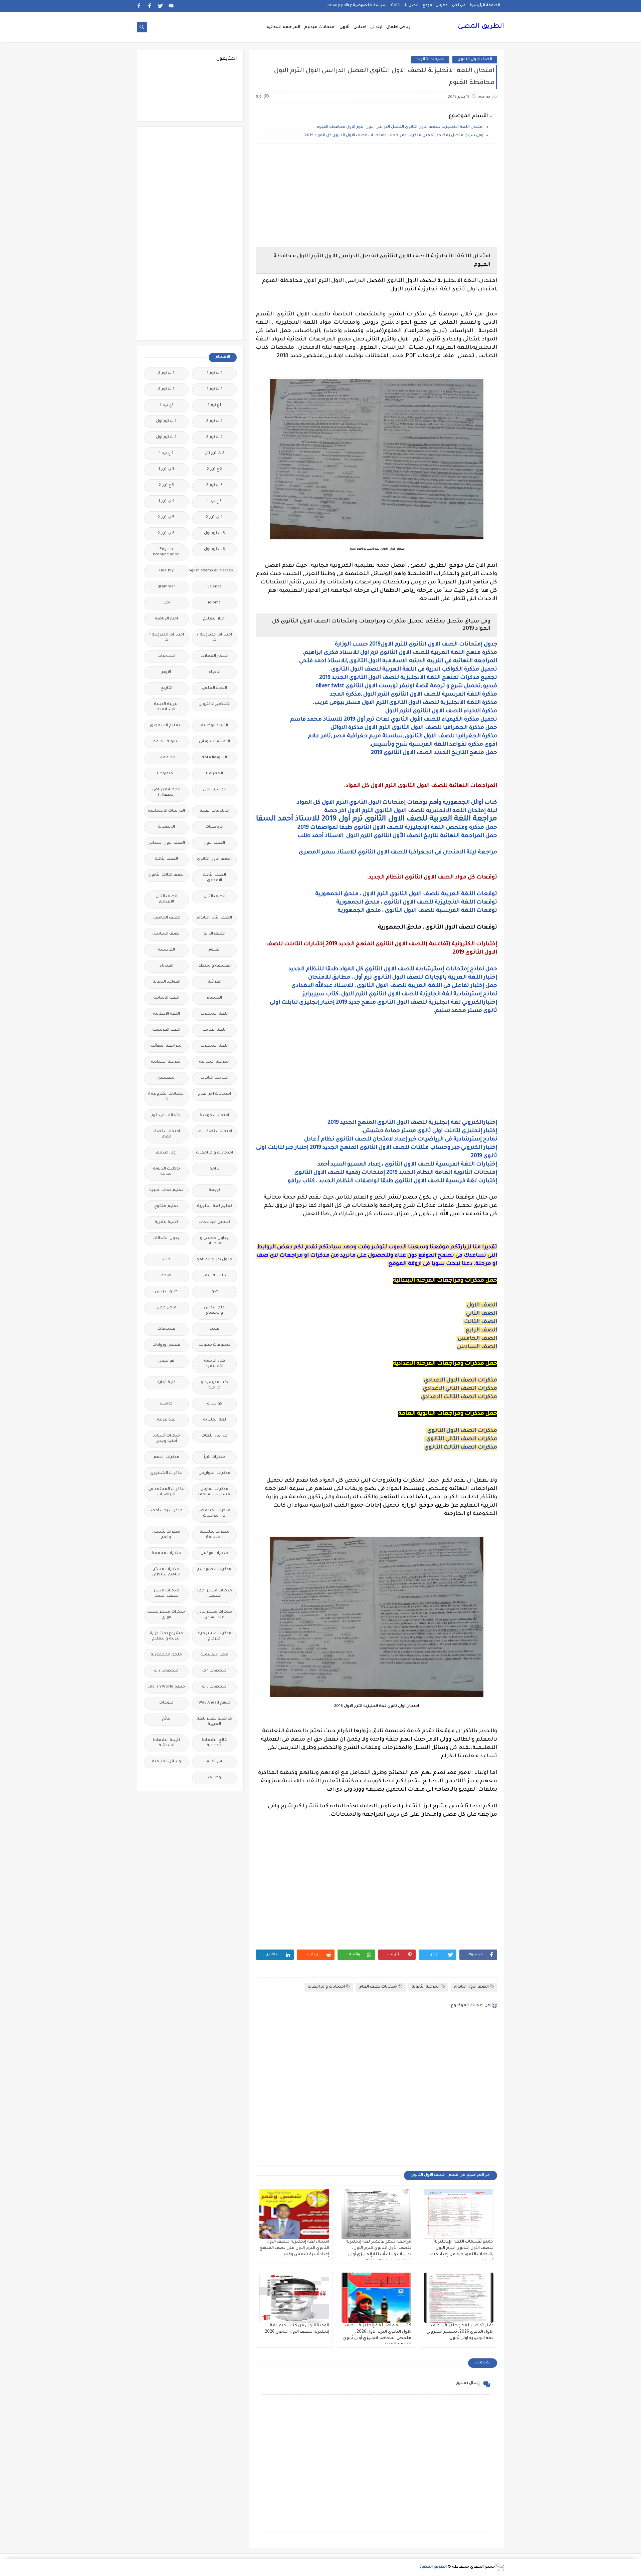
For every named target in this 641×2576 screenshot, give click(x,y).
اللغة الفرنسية (166, 1030)
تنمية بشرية (166, 1222)
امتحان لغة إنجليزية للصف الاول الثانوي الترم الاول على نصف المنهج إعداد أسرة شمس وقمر (294, 2248)
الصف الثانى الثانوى (215, 918)
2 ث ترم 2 (215, 437)
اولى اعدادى (166, 1153)
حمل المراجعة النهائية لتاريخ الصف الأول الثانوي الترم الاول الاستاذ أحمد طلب (397, 836)
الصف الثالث (481, 1322)
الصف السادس (477, 1347)
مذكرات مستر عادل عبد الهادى (214, 1615)
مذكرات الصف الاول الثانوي (462, 1431)
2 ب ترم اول (166, 421)
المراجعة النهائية (283, 27)
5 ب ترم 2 (166, 518)
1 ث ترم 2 (166, 389)
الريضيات (166, 827)
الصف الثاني (482, 1314)
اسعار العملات (215, 656)
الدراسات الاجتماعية (166, 811)
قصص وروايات (166, 1345)
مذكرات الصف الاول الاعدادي (461, 1380)
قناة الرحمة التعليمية (215, 1364)
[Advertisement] (376, 196)
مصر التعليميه (214, 1655)
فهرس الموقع (435, 5)
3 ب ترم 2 (215, 485)
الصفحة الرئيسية (485, 5)
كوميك (166, 1404)
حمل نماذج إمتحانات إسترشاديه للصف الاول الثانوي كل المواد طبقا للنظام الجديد (393, 969)
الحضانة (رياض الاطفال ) (166, 793)
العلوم (215, 950)
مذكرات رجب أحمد (166, 1511)
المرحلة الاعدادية (166, 1062)
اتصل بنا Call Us (405, 5)
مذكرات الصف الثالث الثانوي (461, 1448)
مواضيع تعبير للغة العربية (215, 1722)
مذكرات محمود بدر (215, 1570)
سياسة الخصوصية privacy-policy (357, 5)
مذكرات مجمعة (166, 1554)
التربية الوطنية (215, 726)
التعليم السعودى (166, 726)
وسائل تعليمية (166, 1762)
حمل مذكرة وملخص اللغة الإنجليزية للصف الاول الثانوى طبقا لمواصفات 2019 (397, 828)
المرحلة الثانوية (430, 60)
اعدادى (360, 27)
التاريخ (166, 688)
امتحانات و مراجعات (326, 1987)
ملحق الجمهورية (166, 1655)
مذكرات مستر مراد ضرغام (214, 1636)
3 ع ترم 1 (214, 501)
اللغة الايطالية (166, 1014)
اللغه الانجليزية (215, 1046)
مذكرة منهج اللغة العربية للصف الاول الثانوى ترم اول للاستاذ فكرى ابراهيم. (400, 653)
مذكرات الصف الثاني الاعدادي (460, 1389)
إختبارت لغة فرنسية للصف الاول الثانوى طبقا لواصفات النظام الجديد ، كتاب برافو (392, 1181)
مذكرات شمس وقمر (166, 1535)
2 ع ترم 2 (215, 469)
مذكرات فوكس (214, 1554)
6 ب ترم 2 (166, 534)
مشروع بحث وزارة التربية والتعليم (166, 1636)
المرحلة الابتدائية (214, 1062)
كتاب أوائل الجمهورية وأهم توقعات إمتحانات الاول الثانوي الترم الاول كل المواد (396, 803)
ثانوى (345, 27)
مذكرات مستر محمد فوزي (166, 1615)
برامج (214, 1169)
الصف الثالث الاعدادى (215, 878)
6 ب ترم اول (215, 550)
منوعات (166, 1703)
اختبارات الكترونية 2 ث (214, 638)
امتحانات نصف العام (378, 1987)
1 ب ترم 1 (215, 373)
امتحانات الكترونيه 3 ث (166, 1097)
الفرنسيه (166, 950)
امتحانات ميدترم (320, 27)
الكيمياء (215, 998)
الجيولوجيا (166, 774)
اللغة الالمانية (166, 998)
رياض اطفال (398, 27)
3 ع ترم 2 (166, 485)
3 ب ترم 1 (166, 469)
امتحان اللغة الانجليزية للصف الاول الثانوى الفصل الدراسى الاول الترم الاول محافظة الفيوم (399, 127)
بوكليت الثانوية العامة (166, 1172)
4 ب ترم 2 (214, 518)
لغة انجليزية (215, 1420)
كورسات (215, 1404)
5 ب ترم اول (215, 534)
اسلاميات (166, 656)
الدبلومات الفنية (215, 811)
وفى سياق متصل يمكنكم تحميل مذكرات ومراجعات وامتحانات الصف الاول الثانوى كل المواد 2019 (394, 136)
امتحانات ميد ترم (166, 1116)
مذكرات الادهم (166, 1457)
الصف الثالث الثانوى (166, 875)
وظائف (215, 1778)
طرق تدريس (166, 1292)
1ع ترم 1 (214, 405)
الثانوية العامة (166, 742)
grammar (166, 587)
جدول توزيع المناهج (214, 1260)
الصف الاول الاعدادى (166, 843)
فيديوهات (166, 1329)
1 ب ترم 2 (166, 373)
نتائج (166, 1719)
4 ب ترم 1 (166, 501)
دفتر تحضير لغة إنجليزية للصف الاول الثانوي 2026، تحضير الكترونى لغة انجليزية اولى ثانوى (460, 2332)
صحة (166, 1276)
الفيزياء (166, 966)
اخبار (166, 603)
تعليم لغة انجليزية (215, 1206)
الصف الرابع (481, 1330)
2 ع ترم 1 (166, 453)
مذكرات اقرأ (215, 1457)
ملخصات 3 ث (214, 1687)
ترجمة (214, 1190)
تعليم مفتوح (166, 1206)
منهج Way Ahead (215, 1703)
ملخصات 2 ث (166, 1671)
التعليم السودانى (215, 742)
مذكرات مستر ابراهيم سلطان (166, 1572)
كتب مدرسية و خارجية (215, 1385)
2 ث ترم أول (166, 437)
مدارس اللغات (215, 1436)
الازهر (166, 672)
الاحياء (215, 672)
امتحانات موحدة (214, 1116)
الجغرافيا (215, 774)
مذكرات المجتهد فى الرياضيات (166, 1492)
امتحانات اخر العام (215, 1094)
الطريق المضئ (481, 27)
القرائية (215, 982)
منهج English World (166, 1687)
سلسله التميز (215, 1276)
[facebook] (150, 6)
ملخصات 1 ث (215, 1671)
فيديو (214, 1329)
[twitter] (160, 6)
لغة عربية (166, 1420)
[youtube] (171, 6)
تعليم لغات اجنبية (166, 1190)
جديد (166, 1260)
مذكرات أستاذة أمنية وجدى (166, 1439)
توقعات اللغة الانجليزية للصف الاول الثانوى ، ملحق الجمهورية (417, 903)
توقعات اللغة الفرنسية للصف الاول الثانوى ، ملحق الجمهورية (417, 911)
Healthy (166, 571)
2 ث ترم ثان (214, 453)
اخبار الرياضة (166, 619)
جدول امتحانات (166, 1238)
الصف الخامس (477, 1339)
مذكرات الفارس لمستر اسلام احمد (215, 1492)
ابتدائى (376, 27)
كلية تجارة (166, 1383)
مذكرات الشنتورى (166, 1473)
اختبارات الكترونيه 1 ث (166, 638)
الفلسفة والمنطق (215, 966)
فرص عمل (166, 1308)
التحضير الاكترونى (215, 704)
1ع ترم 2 (166, 405)
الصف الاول (482, 1305)
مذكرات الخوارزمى (215, 1473)
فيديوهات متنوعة (215, 1345)
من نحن (459, 5)
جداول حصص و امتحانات (215, 1241)
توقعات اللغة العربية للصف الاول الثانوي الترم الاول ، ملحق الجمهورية (406, 894)
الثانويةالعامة (214, 758)
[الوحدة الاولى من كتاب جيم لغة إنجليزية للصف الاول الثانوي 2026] (294, 2298)
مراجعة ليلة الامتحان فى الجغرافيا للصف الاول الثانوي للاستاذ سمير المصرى (398, 852)
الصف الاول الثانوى (475, 60)
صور (214, 1292)
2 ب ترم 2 (215, 421)
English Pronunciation (166, 552)
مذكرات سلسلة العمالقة (215, 1535)
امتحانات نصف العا (214, 1132)
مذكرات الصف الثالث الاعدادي (459, 1397)
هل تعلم (215, 1762)
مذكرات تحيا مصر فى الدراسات (214, 1513)
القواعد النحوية (166, 982)
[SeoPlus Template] (500, 2567)
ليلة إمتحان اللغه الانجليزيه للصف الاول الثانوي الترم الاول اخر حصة (411, 811)
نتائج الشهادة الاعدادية (215, 1743)
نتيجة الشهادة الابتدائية (166, 1743)
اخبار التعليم (214, 619)
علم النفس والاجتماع (215, 1311)
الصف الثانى (215, 897)
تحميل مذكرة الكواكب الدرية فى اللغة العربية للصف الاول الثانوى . (413, 670)
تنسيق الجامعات (214, 1222)
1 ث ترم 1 (215, 389)
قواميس (166, 1361)
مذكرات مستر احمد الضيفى (214, 1594)
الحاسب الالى (215, 790)
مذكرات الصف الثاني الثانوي (462, 1439)
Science (215, 587)
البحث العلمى (215, 688)
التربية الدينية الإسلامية (166, 707)
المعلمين (166, 1078)
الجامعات (166, 758)
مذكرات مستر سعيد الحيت (166, 1594)
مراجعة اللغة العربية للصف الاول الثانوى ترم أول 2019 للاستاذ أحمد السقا (377, 819)
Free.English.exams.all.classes (212, 571)
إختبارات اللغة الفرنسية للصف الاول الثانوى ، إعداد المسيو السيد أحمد (407, 1165)
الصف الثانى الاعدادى (166, 899)
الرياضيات (214, 827)
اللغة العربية (215, 1030)
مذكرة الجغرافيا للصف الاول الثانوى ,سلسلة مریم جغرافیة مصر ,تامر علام (402, 736)
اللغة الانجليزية (215, 1014)
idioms (214, 603)
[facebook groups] (139, 6)
